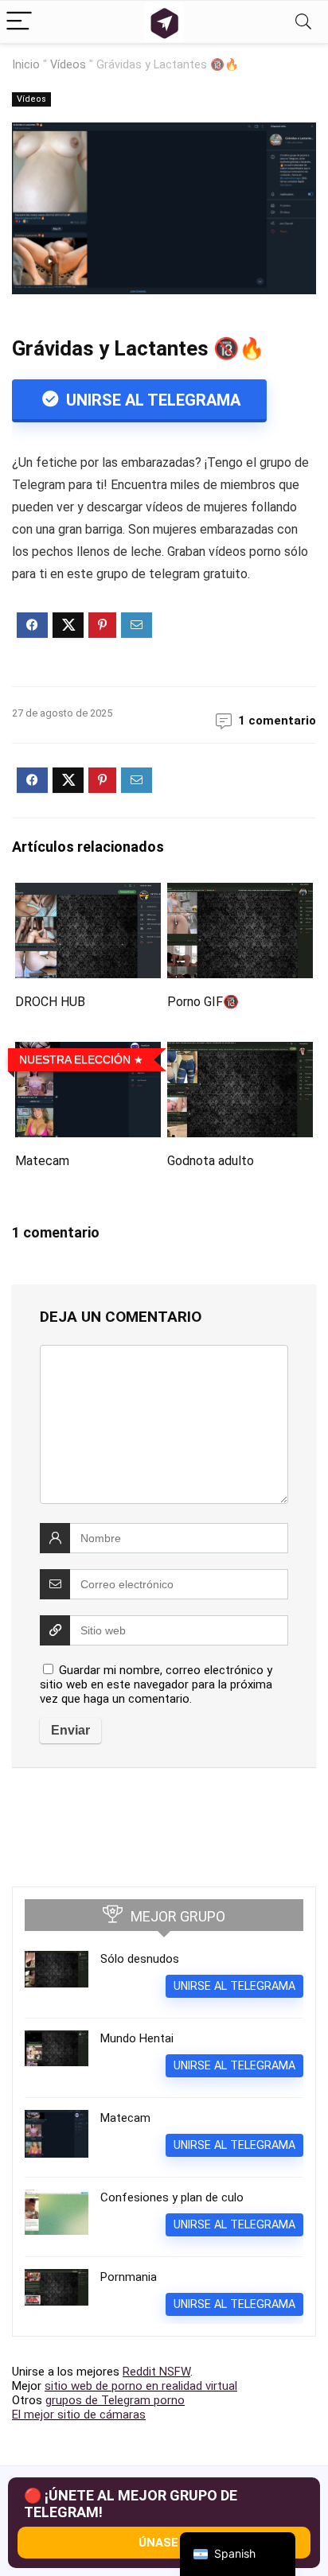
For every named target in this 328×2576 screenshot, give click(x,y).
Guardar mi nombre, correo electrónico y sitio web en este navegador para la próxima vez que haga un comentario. (156, 1684)
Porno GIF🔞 (203, 1002)
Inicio (26, 65)
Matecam (42, 1161)
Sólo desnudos (140, 1959)
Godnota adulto (211, 1161)
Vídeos (68, 65)
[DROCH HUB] (88, 894)
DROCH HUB (50, 1002)
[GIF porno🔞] (240, 894)
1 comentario (277, 721)
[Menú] (19, 22)
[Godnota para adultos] (240, 1053)
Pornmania (129, 2277)
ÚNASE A (164, 2543)
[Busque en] (303, 22)
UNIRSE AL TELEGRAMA (151, 400)
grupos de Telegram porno (115, 2400)
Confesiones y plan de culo (172, 2197)
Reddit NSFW (156, 2372)
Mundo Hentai (137, 2038)
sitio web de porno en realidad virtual (141, 2386)
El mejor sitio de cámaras (79, 2415)
